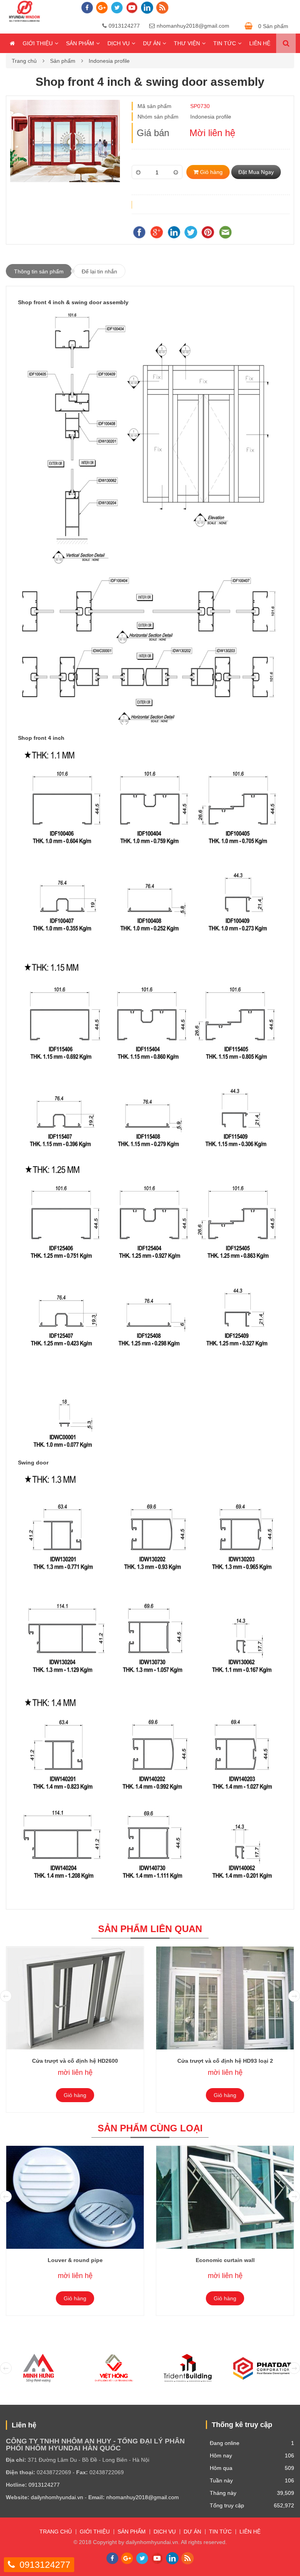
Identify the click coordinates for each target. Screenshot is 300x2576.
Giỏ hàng (211, 172)
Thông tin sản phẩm (39, 271)
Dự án (152, 43)
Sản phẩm (80, 43)
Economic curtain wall (225, 2260)
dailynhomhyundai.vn (57, 2497)
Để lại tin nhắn (99, 271)
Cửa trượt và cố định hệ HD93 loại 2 (225, 2061)
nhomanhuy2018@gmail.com (193, 26)
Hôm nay (221, 2455)
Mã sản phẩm (154, 106)
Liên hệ (260, 43)
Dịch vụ (119, 43)
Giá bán (153, 133)
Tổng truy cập (227, 2505)
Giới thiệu (38, 43)
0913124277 (124, 26)
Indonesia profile (109, 61)
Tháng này (223, 2493)
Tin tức (225, 43)
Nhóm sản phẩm (158, 117)
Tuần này (221, 2480)
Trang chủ (24, 61)
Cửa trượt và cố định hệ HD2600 (75, 2061)
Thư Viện (187, 43)
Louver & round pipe (75, 2260)
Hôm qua (221, 2468)
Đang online (225, 2443)
